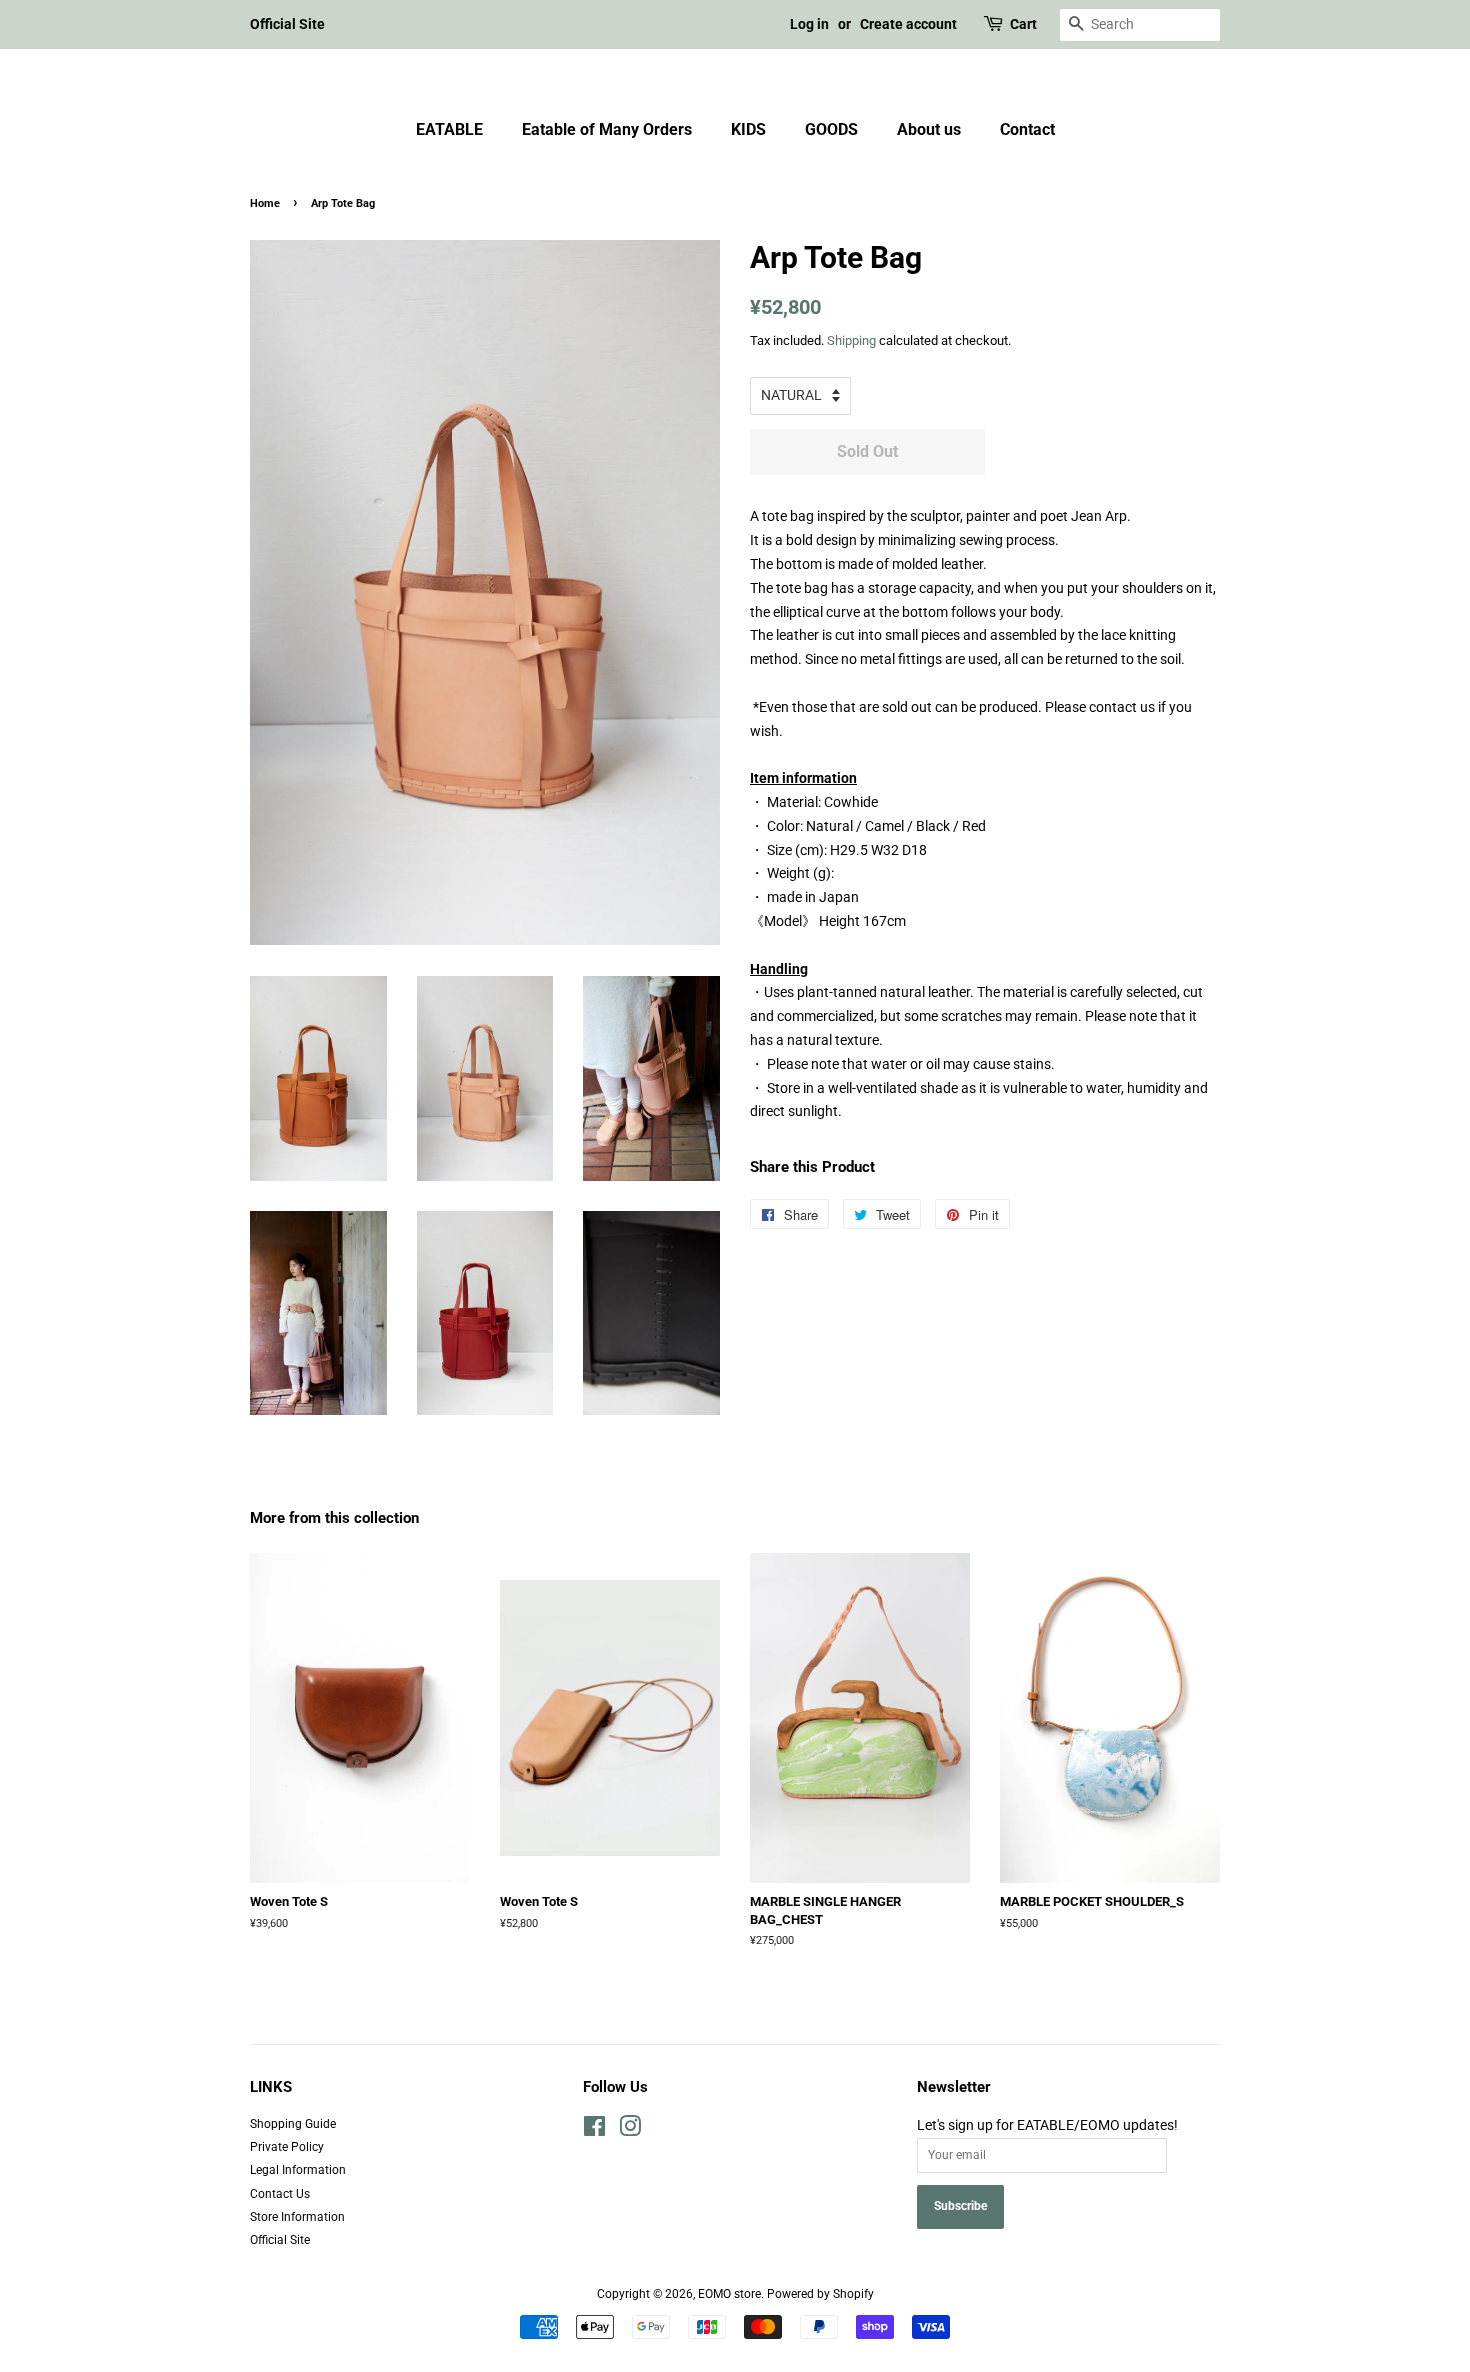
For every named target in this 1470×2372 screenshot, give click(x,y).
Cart (1023, 24)
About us (929, 129)
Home (265, 203)
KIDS (748, 129)
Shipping (851, 340)
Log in (809, 24)
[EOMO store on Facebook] (594, 2131)
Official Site (287, 24)
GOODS (831, 129)
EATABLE (449, 129)
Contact (1027, 129)
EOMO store (729, 2294)
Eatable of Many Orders (607, 129)
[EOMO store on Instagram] (630, 2131)
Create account (908, 24)
